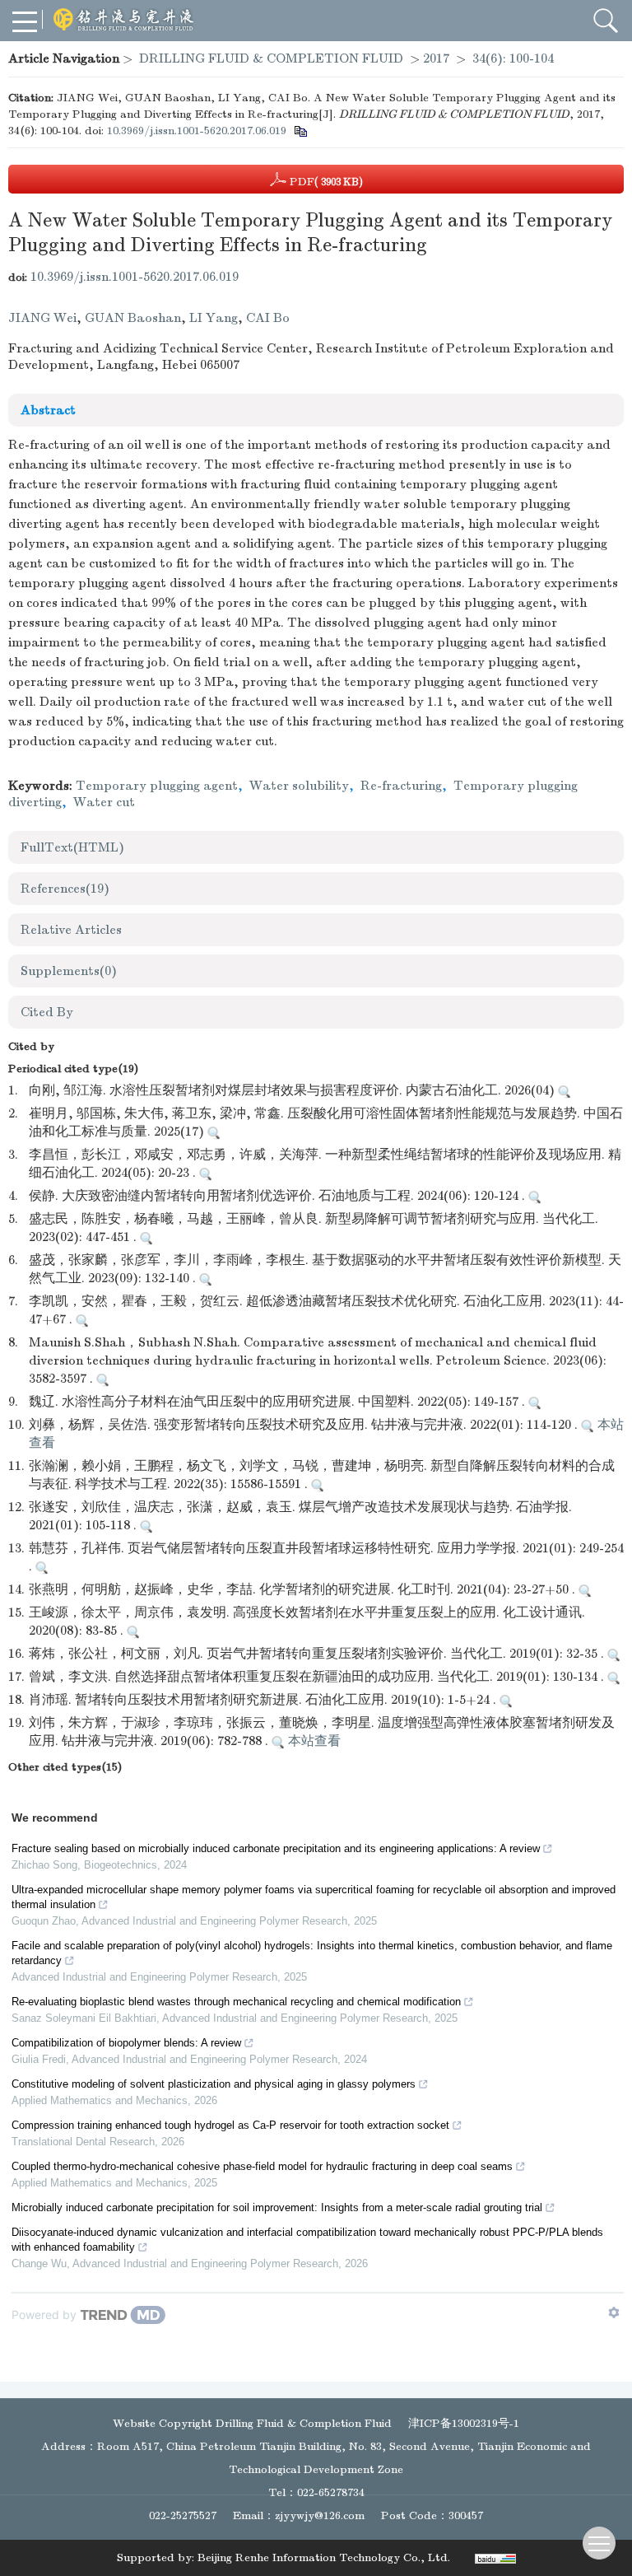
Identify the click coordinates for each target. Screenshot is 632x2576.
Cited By (47, 1012)
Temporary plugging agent (157, 786)
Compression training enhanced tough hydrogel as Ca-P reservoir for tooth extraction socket (230, 2125)
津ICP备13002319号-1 (464, 2423)
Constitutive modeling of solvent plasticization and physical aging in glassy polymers (214, 2084)
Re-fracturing (401, 786)
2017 (436, 58)
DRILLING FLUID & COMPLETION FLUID (271, 58)
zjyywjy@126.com (320, 2515)
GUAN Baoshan (133, 318)
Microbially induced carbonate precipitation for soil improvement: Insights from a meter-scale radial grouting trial (277, 2207)
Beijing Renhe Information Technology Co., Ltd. (324, 2557)
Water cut (104, 802)
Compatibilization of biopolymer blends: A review (126, 2043)
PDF (325, 182)
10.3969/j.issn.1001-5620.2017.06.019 (197, 131)
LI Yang (214, 318)
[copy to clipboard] (300, 131)
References (65, 889)
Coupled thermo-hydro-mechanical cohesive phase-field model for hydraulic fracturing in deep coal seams (262, 2166)
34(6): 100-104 (513, 58)
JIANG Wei (42, 318)
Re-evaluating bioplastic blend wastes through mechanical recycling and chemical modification (236, 2002)
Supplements (69, 971)
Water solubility (299, 786)
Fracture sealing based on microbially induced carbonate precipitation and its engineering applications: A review (276, 1848)
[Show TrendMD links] (614, 2312)
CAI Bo (268, 318)
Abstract (48, 410)
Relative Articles (71, 930)
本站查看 (313, 1741)
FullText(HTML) (72, 847)
